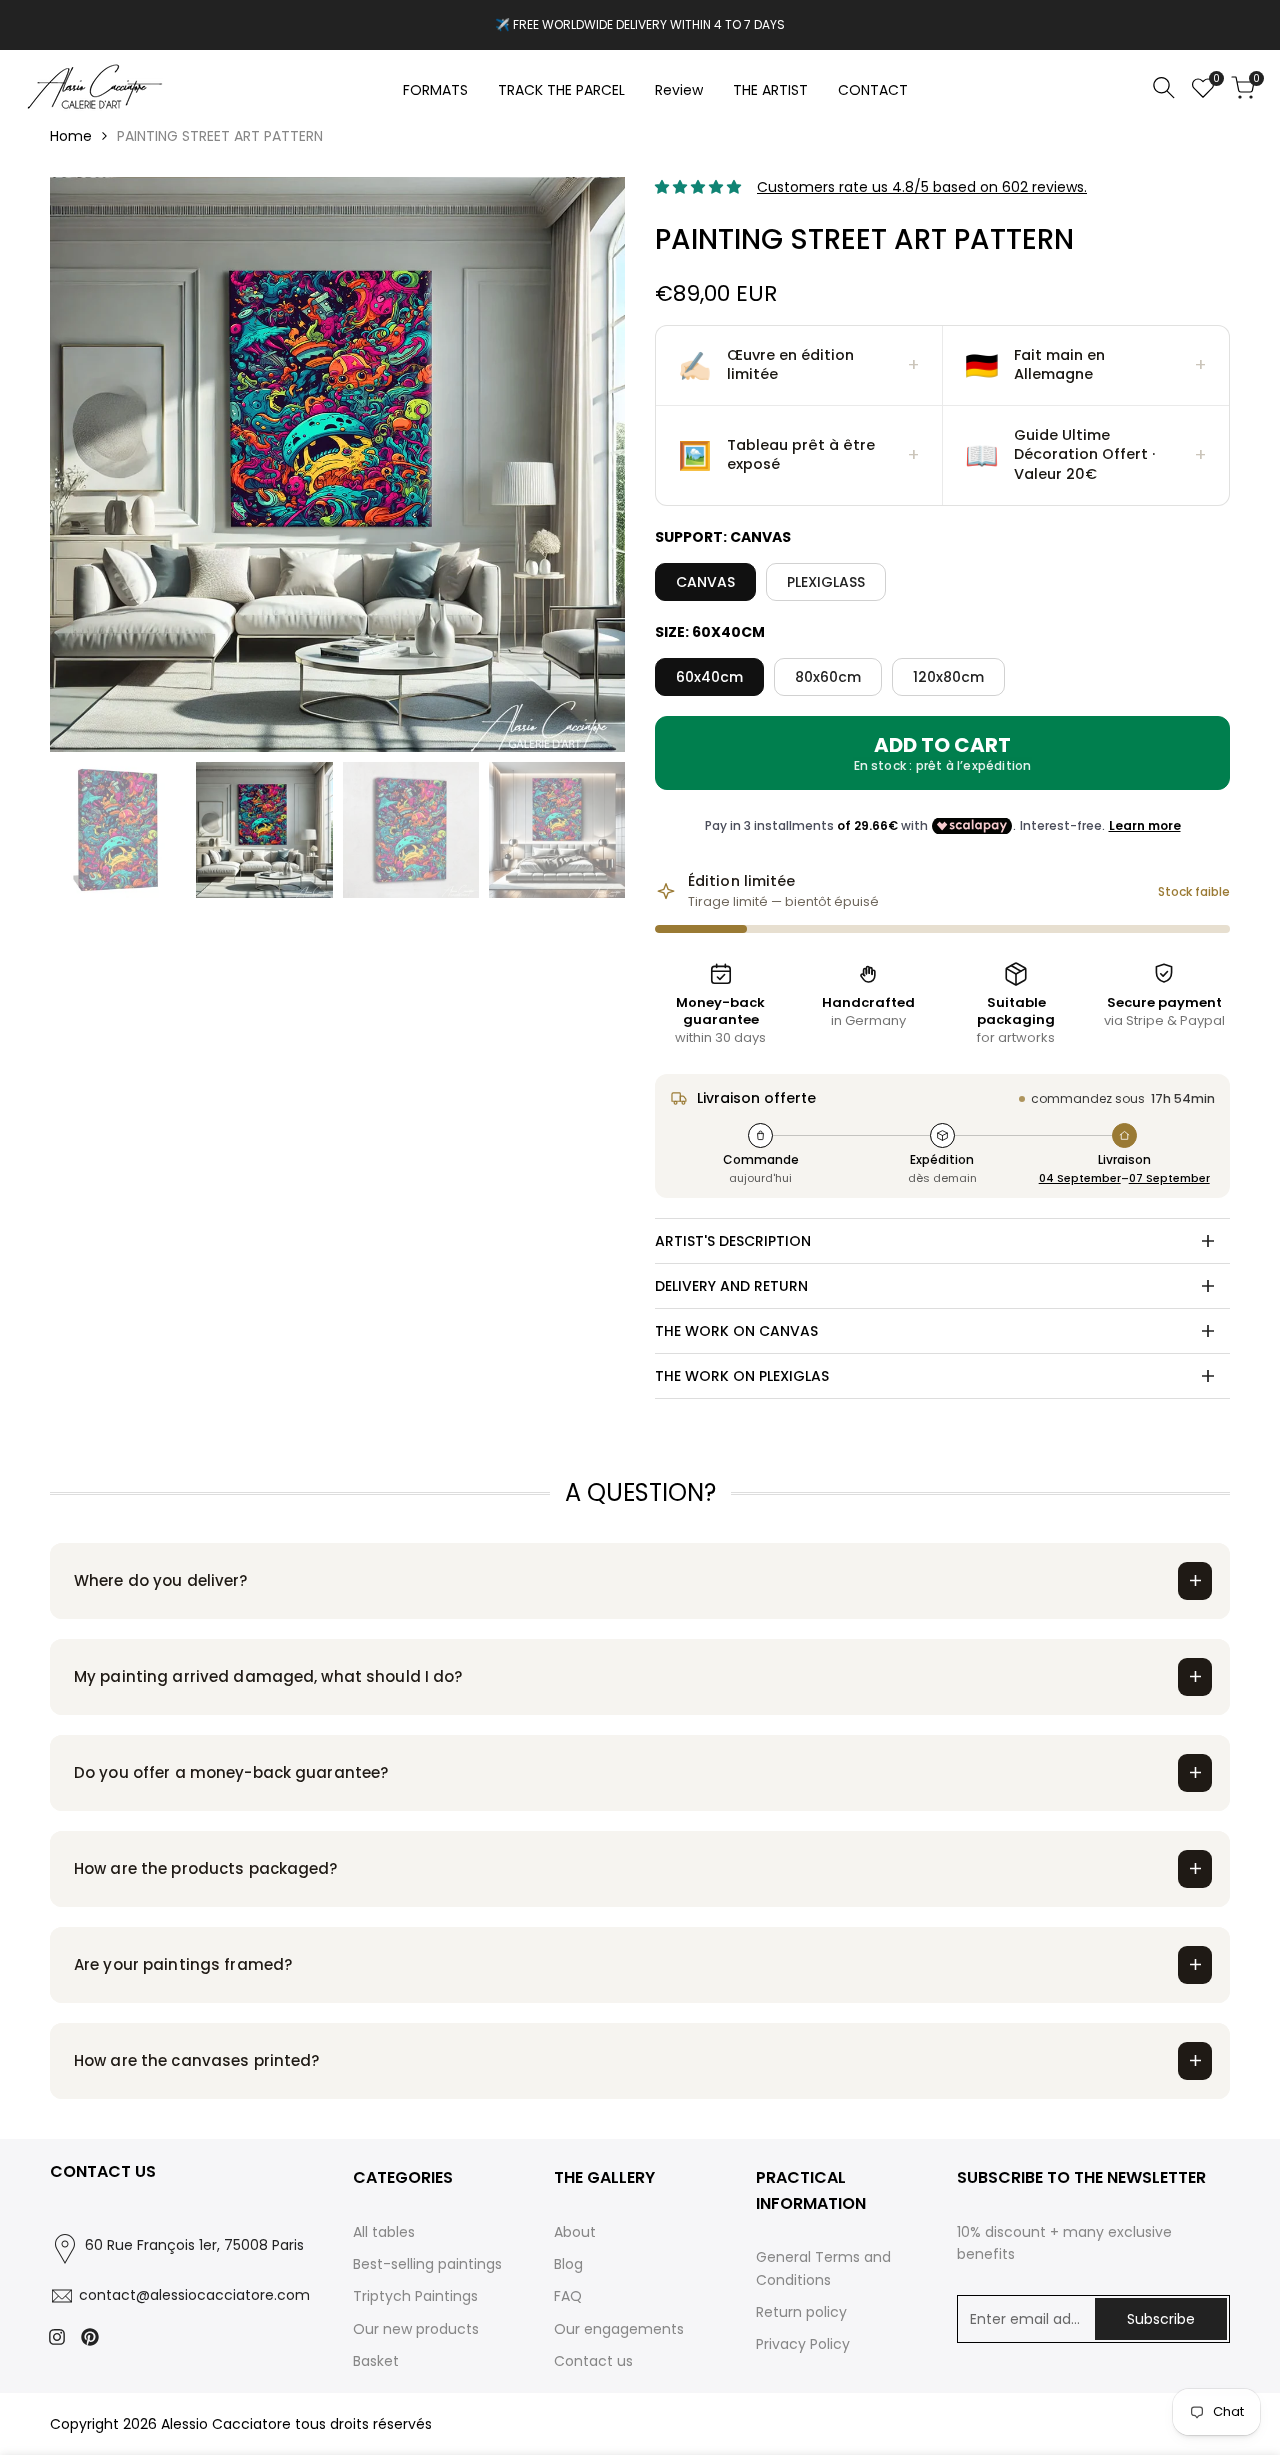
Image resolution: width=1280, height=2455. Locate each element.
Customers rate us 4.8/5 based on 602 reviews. (922, 187)
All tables (384, 2232)
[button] (799, 366)
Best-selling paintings (427, 2264)
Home (71, 136)
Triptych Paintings (415, 2296)
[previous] (90, 465)
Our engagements (619, 2329)
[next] (585, 465)
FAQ (568, 2296)
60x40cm (709, 677)
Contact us (593, 2361)
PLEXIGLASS (826, 582)
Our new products (416, 2329)
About (575, 2232)
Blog (568, 2264)
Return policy (801, 2312)
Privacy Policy (803, 2344)
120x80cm (948, 677)
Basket (376, 2361)
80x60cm (828, 677)
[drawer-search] (1164, 87)
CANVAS (705, 582)
